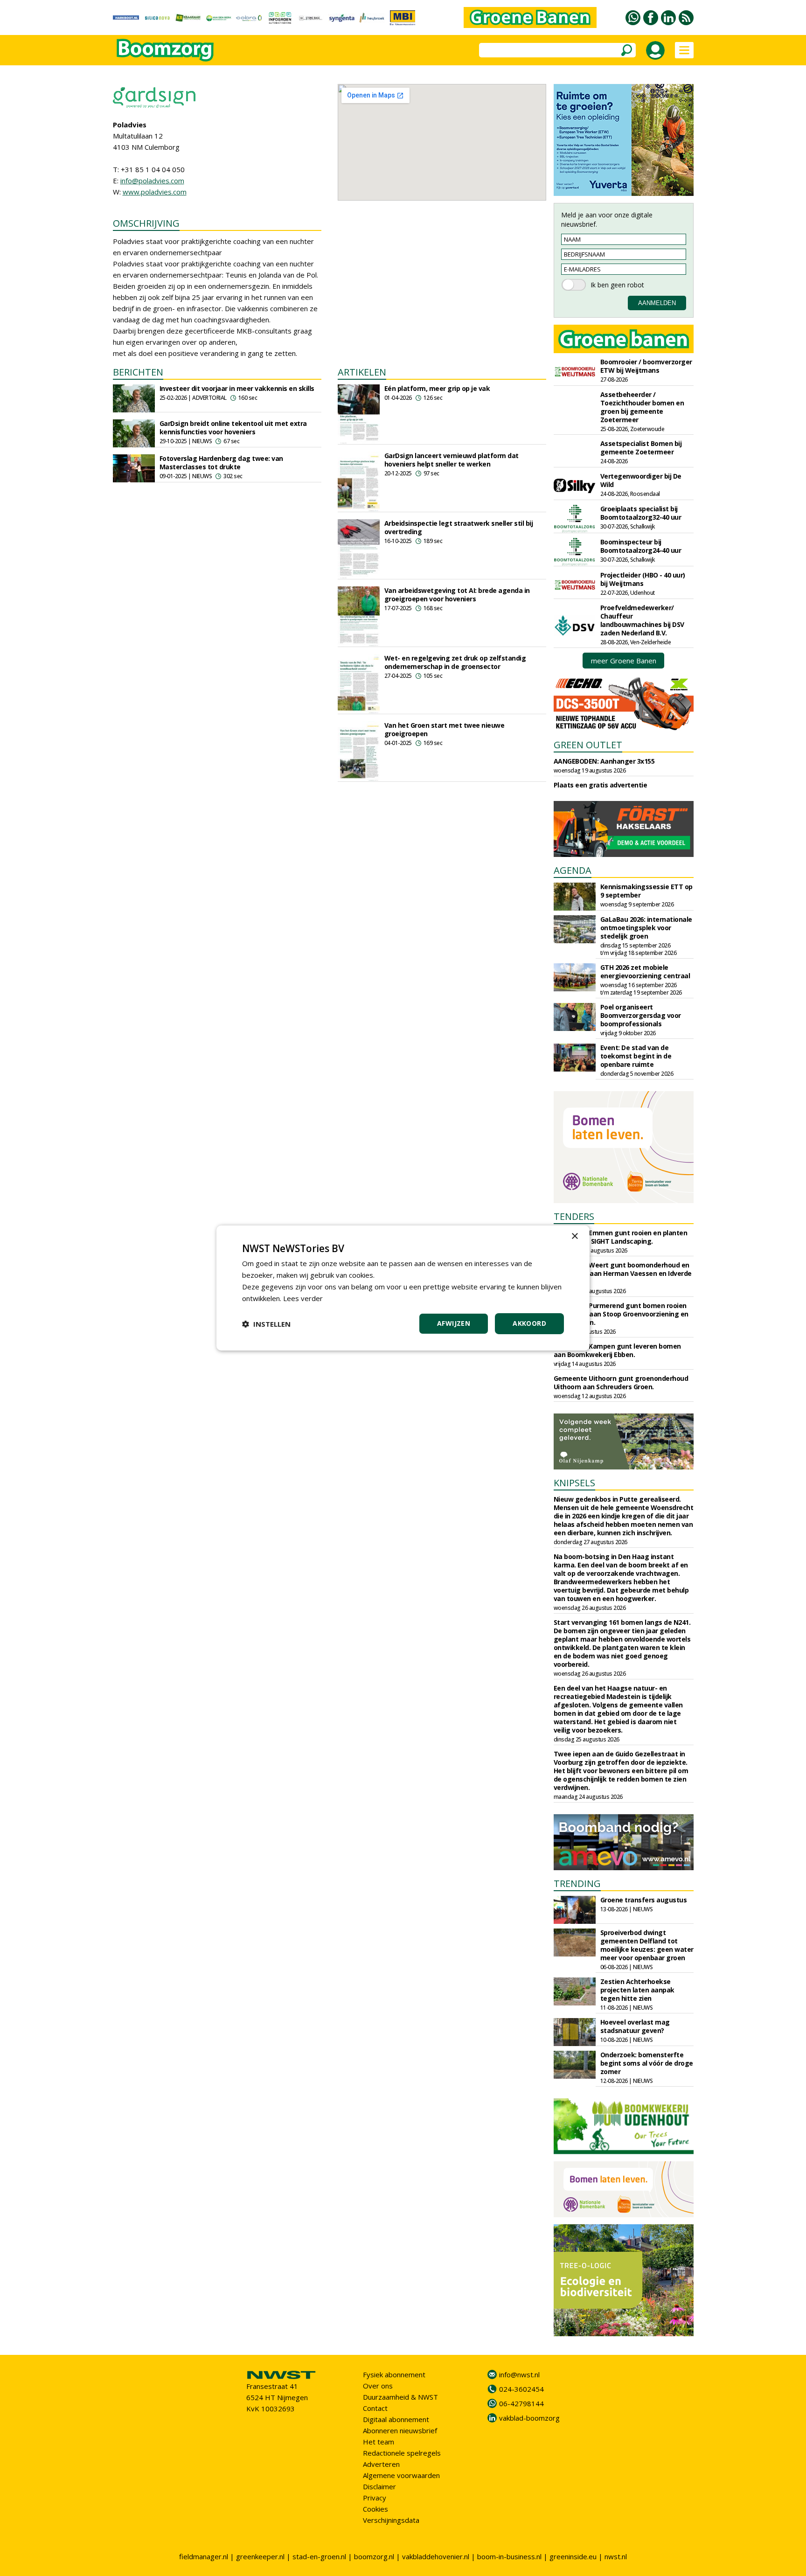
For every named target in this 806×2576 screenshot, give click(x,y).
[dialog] (403, 1288)
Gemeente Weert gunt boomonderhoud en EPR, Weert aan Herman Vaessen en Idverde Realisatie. (623, 1273)
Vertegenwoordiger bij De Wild (641, 480)
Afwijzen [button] (454, 1323)
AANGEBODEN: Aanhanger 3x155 (604, 761)
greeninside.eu (573, 2556)
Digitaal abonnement (396, 2419)
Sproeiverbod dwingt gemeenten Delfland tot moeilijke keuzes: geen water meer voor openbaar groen (647, 1945)
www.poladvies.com (155, 192)
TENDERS (574, 1216)
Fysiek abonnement (394, 2374)
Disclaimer (379, 2486)
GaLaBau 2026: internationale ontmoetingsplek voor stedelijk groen (646, 928)
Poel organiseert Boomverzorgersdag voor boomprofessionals (641, 1015)
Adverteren (381, 2464)
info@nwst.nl (519, 2374)
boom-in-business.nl (509, 2556)
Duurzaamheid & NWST (400, 2397)
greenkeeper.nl (260, 2556)
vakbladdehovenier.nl (436, 2556)
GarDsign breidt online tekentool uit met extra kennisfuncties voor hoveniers (233, 428)
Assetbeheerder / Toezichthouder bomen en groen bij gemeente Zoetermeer (642, 407)
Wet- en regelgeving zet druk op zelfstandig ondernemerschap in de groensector (455, 662)
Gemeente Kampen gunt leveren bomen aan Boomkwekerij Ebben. (617, 1350)
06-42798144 (521, 2403)
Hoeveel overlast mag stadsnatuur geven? (635, 2026)
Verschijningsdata (391, 2520)
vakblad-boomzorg (529, 2418)
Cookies (375, 2509)
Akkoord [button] (529, 1323)
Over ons (378, 2386)
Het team (379, 2442)
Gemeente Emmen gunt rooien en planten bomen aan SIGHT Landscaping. (621, 1237)
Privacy (375, 2498)
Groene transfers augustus (644, 1900)
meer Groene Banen (624, 661)
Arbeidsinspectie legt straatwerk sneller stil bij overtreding (459, 527)
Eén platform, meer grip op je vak (437, 388)
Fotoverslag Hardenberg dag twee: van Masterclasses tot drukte (221, 463)
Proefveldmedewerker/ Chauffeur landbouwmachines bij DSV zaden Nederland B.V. (642, 620)
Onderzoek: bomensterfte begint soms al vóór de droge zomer (647, 2063)
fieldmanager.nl (204, 2556)
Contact (375, 2408)
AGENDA (573, 870)
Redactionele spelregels (402, 2453)
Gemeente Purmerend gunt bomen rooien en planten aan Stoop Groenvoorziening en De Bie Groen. (621, 1314)
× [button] (574, 1236)
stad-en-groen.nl (319, 2556)
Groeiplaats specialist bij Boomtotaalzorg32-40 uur (641, 513)
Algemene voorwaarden (401, 2475)
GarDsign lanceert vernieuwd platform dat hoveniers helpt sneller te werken (452, 460)
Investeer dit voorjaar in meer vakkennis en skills (237, 388)
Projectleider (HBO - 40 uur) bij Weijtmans (643, 579)
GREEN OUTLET (588, 745)
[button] (266, 1324)
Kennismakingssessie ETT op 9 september (646, 891)
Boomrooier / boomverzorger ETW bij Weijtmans (646, 366)
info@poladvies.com (152, 181)
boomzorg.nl (374, 2556)
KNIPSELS (574, 1483)
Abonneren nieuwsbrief (400, 2430)
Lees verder (303, 1298)
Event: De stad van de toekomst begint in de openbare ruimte (636, 1056)
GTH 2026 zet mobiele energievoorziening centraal (645, 971)
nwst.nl (616, 2556)
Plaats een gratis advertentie (601, 785)
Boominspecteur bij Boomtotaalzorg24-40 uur (641, 546)
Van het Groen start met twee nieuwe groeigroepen (445, 729)
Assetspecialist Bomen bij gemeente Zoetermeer (641, 448)
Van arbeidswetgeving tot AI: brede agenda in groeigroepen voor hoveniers (457, 595)
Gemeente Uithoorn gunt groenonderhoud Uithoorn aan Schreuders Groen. (621, 1382)
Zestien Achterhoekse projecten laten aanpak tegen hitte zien (637, 1990)
